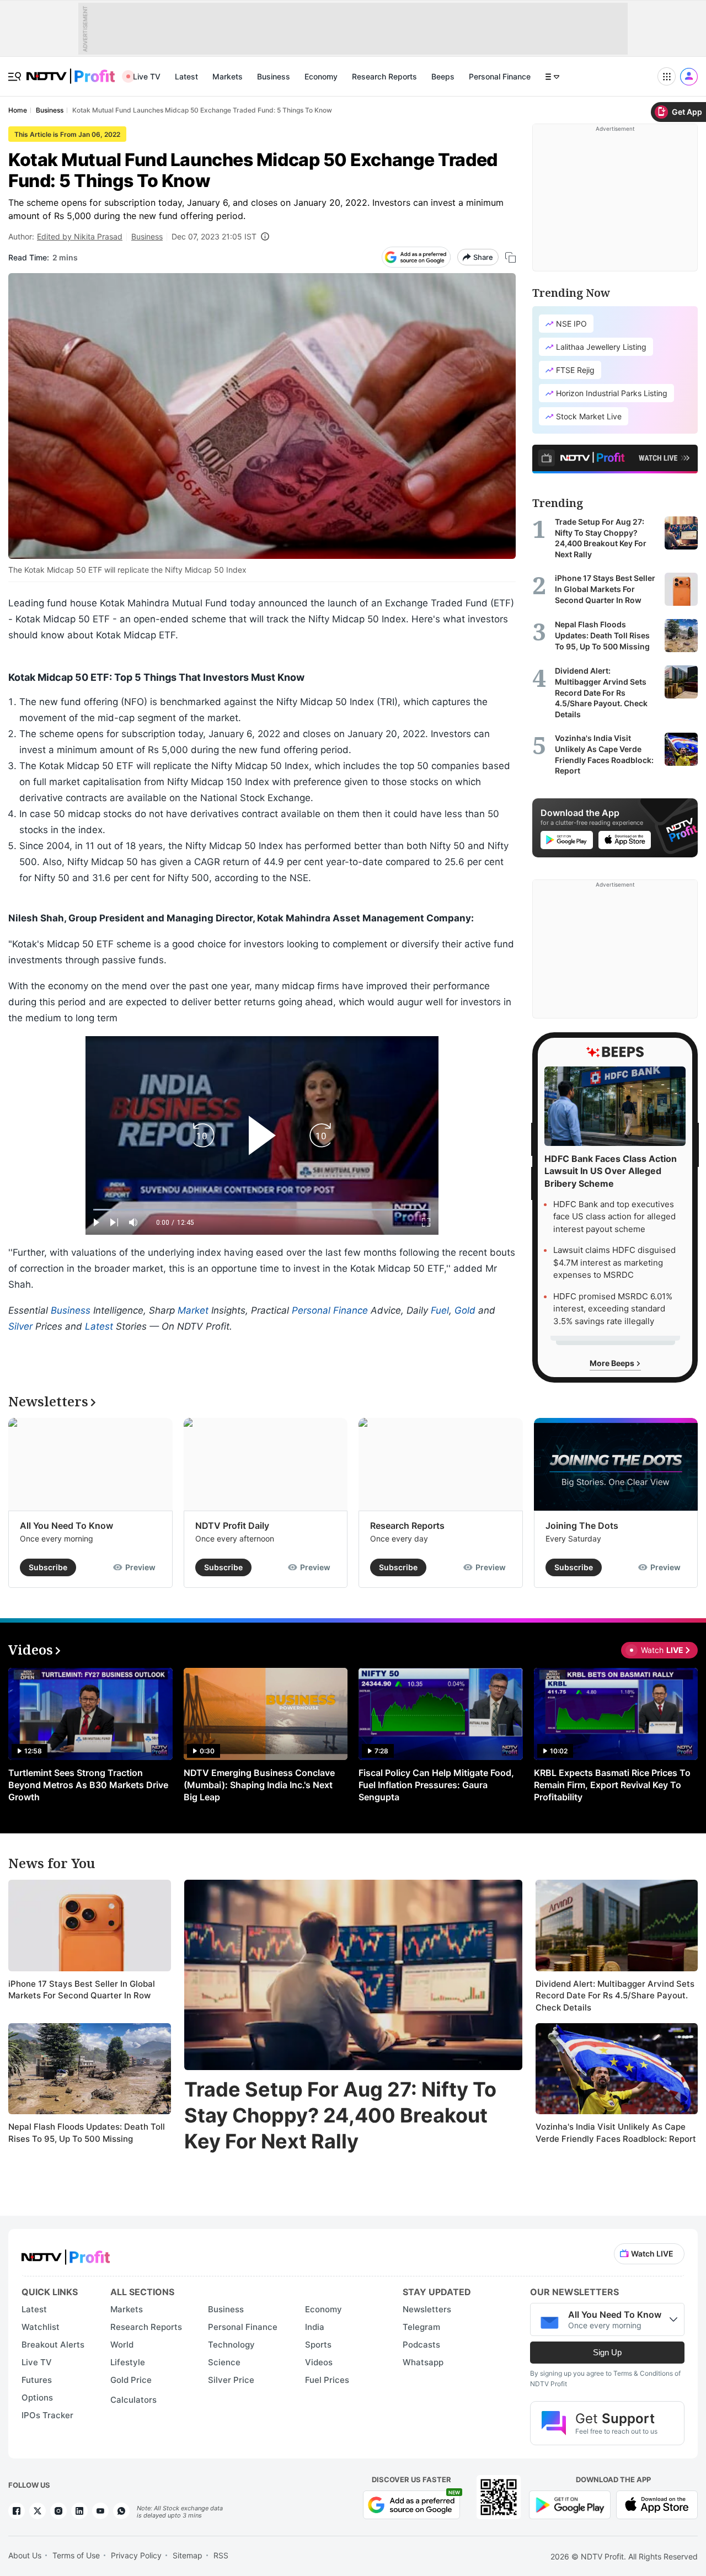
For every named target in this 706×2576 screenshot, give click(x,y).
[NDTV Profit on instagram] (58, 2511)
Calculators (133, 2400)
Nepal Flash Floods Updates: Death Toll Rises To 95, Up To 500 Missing (87, 2133)
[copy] (510, 257)
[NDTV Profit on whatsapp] (121, 2511)
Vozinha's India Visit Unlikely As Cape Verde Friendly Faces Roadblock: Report (616, 2133)
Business (274, 76)
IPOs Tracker (47, 2415)
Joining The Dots (582, 1526)
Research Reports (384, 76)
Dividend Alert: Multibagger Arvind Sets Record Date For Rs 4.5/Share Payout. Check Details (615, 1996)
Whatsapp (423, 2362)
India (315, 2327)
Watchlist (41, 2327)
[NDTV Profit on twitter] (38, 2511)
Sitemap (188, 2555)
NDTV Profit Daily (232, 1526)
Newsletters (427, 2309)
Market (193, 1310)
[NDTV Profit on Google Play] (570, 2504)
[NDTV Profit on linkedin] (79, 2511)
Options (37, 2398)
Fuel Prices (327, 2380)
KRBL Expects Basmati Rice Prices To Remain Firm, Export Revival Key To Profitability (612, 1785)
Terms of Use (76, 2555)
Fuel (440, 1310)
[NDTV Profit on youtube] (100, 2511)
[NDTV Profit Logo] (66, 2254)
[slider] (262, 1210)
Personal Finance (500, 76)
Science (224, 2362)
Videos (319, 2362)
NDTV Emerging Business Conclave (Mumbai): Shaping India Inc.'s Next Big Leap (259, 1785)
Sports (318, 2345)
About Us (25, 2555)
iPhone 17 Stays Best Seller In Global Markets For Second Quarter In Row (82, 1990)
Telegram (421, 2327)
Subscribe (48, 1567)
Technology (231, 2345)
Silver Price (231, 2380)
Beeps (443, 76)
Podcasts (421, 2345)
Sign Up (607, 2352)
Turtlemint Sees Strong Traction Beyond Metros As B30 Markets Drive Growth (88, 1785)
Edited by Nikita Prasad (80, 236)
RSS (221, 2555)
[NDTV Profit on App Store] (657, 2504)
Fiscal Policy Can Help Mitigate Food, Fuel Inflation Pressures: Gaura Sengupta (436, 1785)
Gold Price (131, 2380)
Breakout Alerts (53, 2345)
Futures (37, 2380)
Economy (321, 76)
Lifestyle (128, 2362)
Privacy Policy (136, 2555)
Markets (228, 76)
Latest (186, 76)
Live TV (147, 76)
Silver (20, 1326)
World (122, 2345)
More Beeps (613, 1363)
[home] (71, 70)
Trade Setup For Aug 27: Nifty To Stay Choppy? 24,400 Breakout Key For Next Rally (340, 2115)
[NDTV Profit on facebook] (17, 2511)
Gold (465, 1310)
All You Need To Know (66, 1526)
